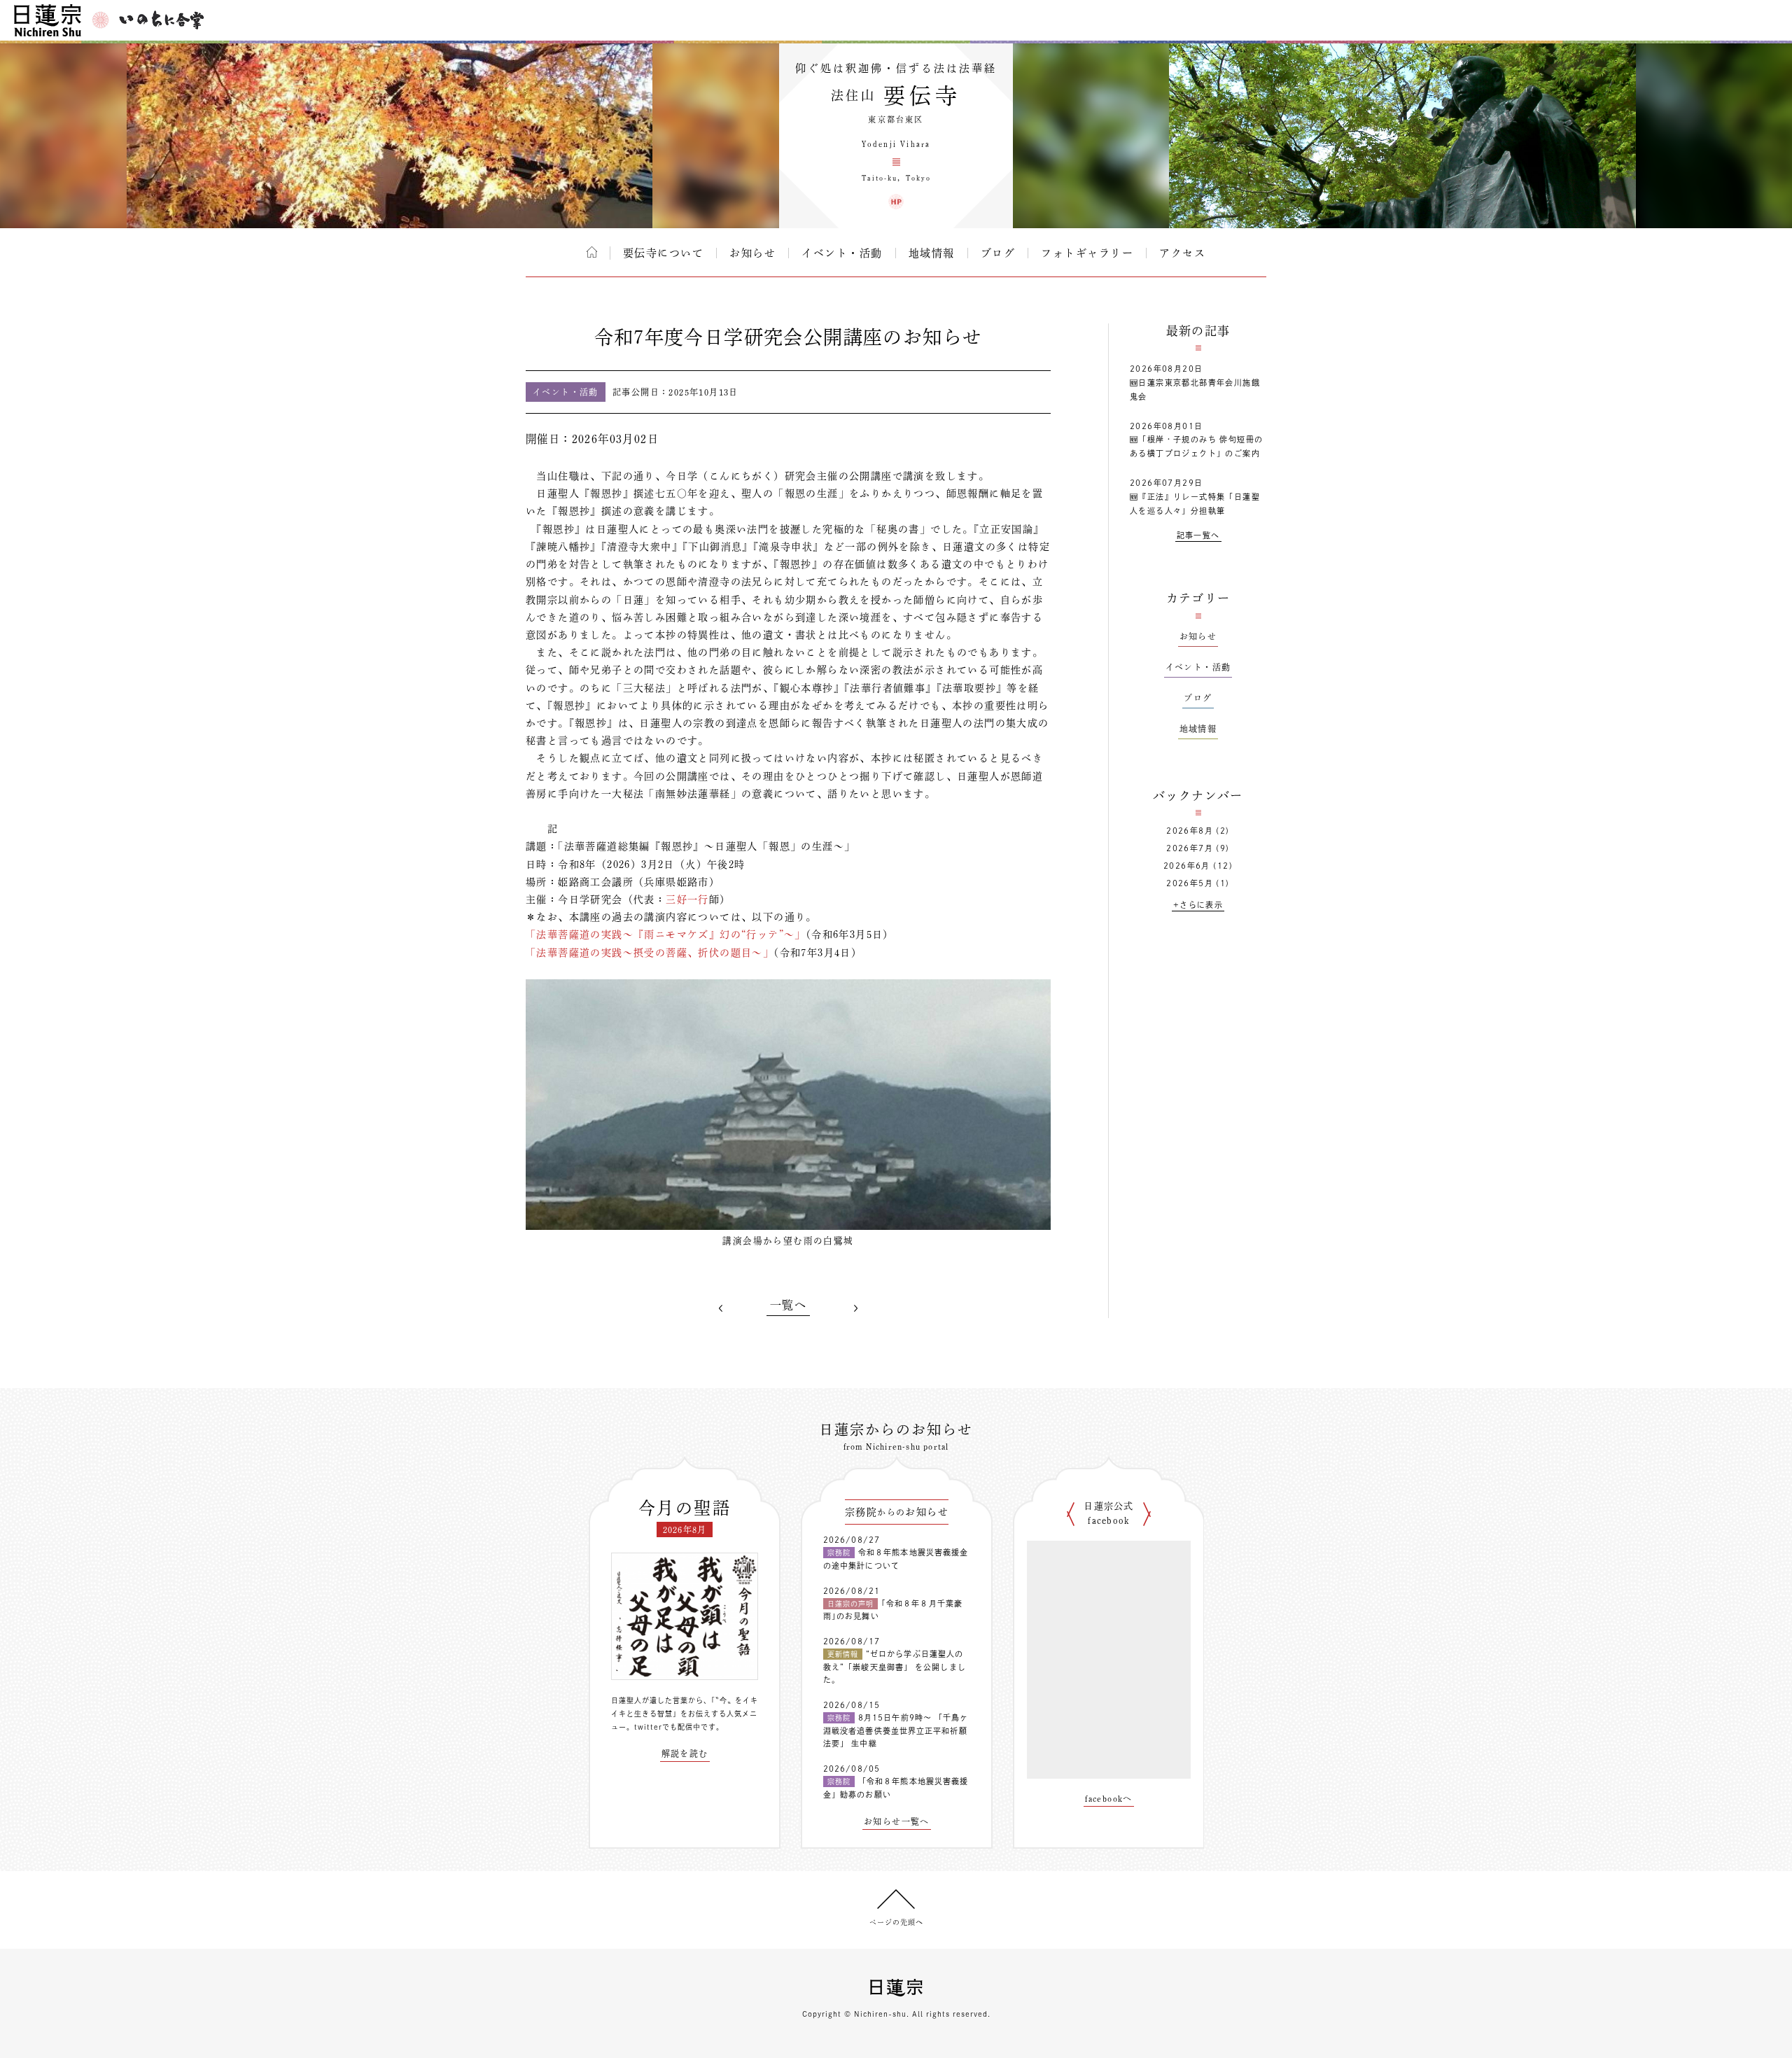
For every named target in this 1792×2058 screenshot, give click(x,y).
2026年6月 (1187, 866)
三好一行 (687, 899)
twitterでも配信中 (667, 1727)
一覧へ (788, 1305)
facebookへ (1109, 1798)
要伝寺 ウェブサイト (896, 202)
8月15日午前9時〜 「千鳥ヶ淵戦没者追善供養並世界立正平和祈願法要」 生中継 (896, 1730)
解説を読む (685, 1753)
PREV (721, 1308)
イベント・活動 (842, 253)
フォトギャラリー (1087, 253)
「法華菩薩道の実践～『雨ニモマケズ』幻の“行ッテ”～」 (666, 934)
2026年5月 (1190, 883)
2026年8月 (1190, 831)
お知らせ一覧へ (897, 1821)
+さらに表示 (1198, 905)
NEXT (855, 1308)
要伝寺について (664, 253)
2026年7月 (1190, 848)
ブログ (998, 253)
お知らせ (752, 253)
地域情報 (932, 253)
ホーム (592, 252)
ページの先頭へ (896, 1922)
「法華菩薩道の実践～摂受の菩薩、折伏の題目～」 (650, 953)
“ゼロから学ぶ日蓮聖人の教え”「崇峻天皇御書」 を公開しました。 (895, 1667)
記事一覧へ (1198, 535)
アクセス (1182, 253)
